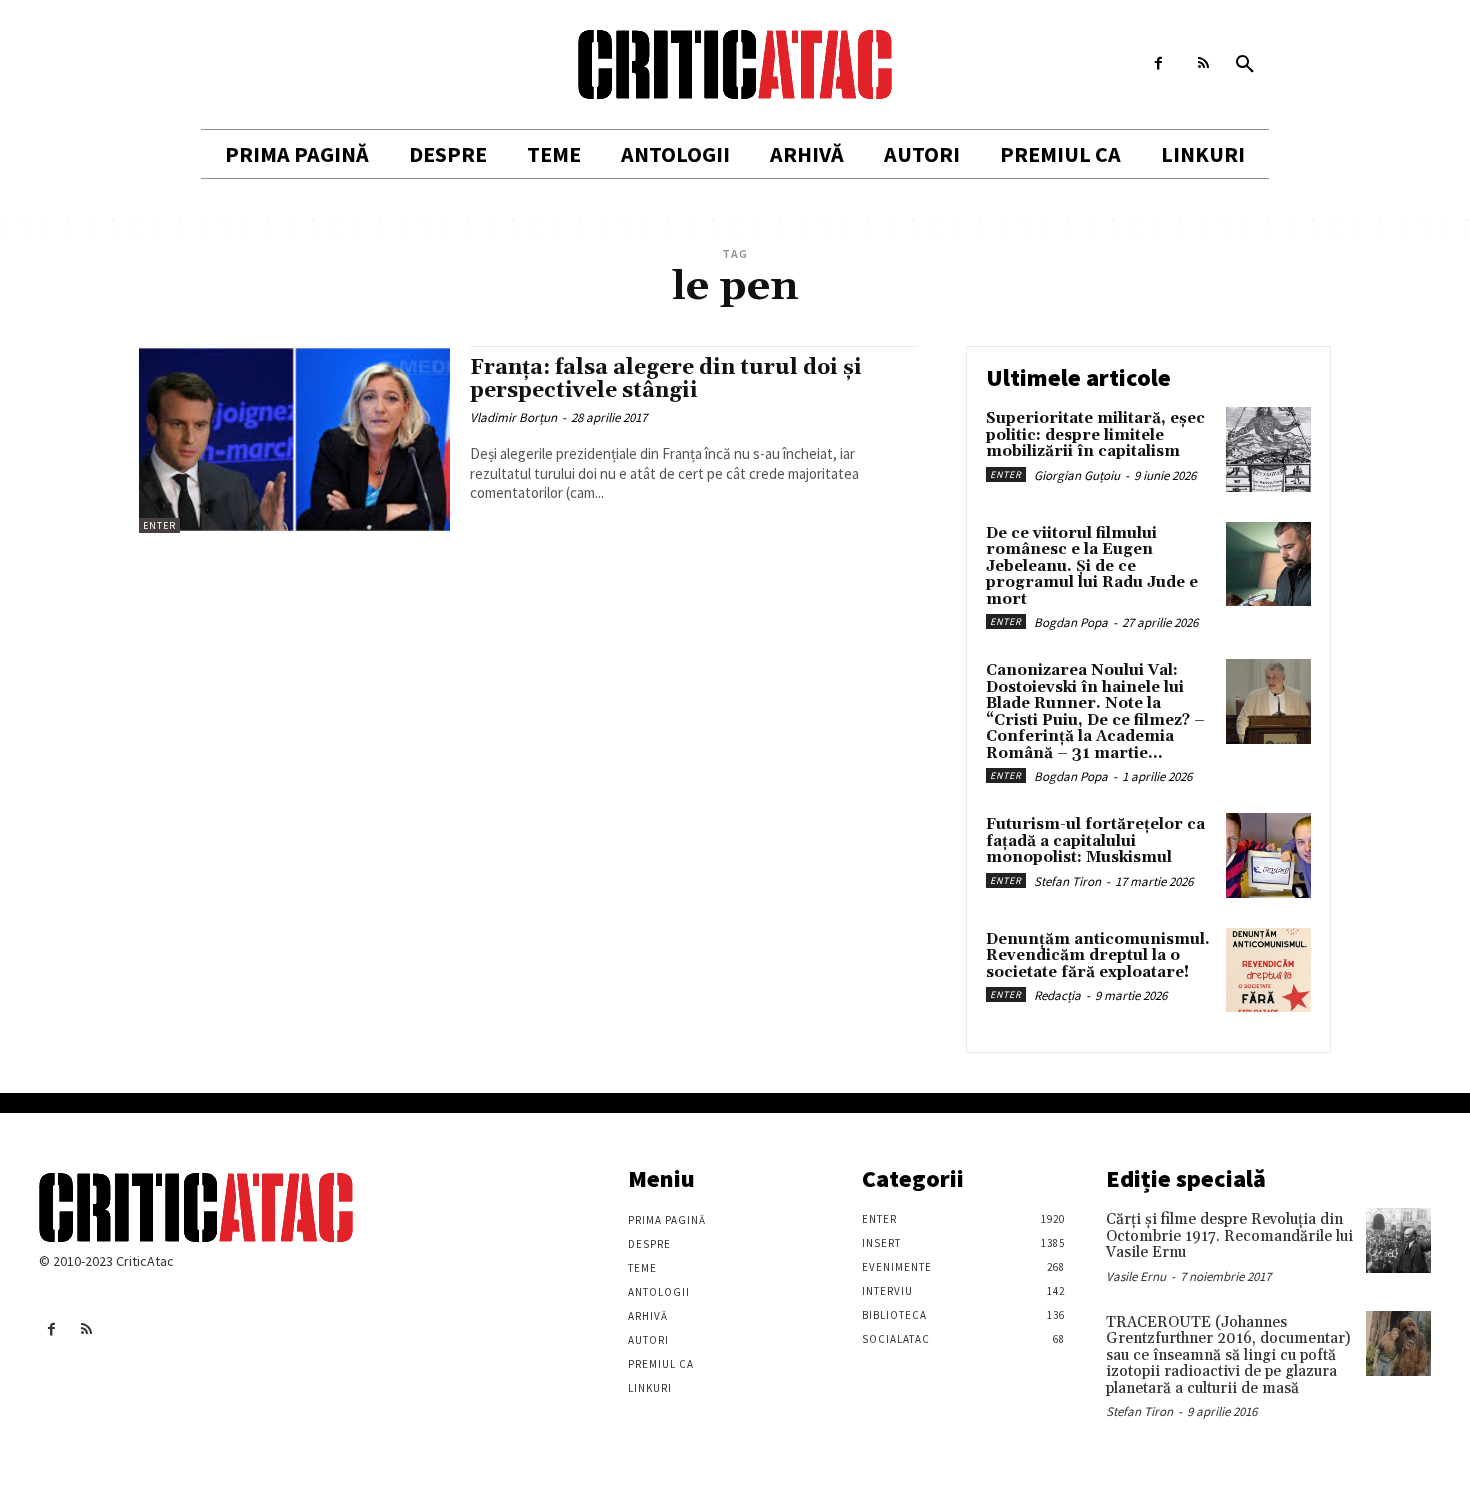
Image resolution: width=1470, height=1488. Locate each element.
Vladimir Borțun (513, 417)
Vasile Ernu (1136, 1276)
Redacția (1057, 995)
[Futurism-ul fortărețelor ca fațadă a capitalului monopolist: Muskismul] (1268, 855)
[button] (1245, 65)
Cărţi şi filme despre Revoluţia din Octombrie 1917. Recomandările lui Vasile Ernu (1229, 1236)
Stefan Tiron (1067, 881)
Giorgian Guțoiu (1077, 475)
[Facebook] (1158, 63)
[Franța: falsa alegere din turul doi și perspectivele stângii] (294, 439)
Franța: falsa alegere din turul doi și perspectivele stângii (666, 379)
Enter (159, 525)
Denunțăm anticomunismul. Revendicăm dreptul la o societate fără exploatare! (1098, 956)
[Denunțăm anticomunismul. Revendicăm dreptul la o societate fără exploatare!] (1268, 970)
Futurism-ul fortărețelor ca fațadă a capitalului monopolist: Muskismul (1095, 841)
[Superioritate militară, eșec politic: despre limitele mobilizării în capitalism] (1268, 449)
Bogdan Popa (1071, 622)
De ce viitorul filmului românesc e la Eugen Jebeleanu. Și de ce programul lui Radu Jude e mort (1092, 566)
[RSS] (1203, 63)
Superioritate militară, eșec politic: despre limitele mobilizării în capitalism (1095, 435)
